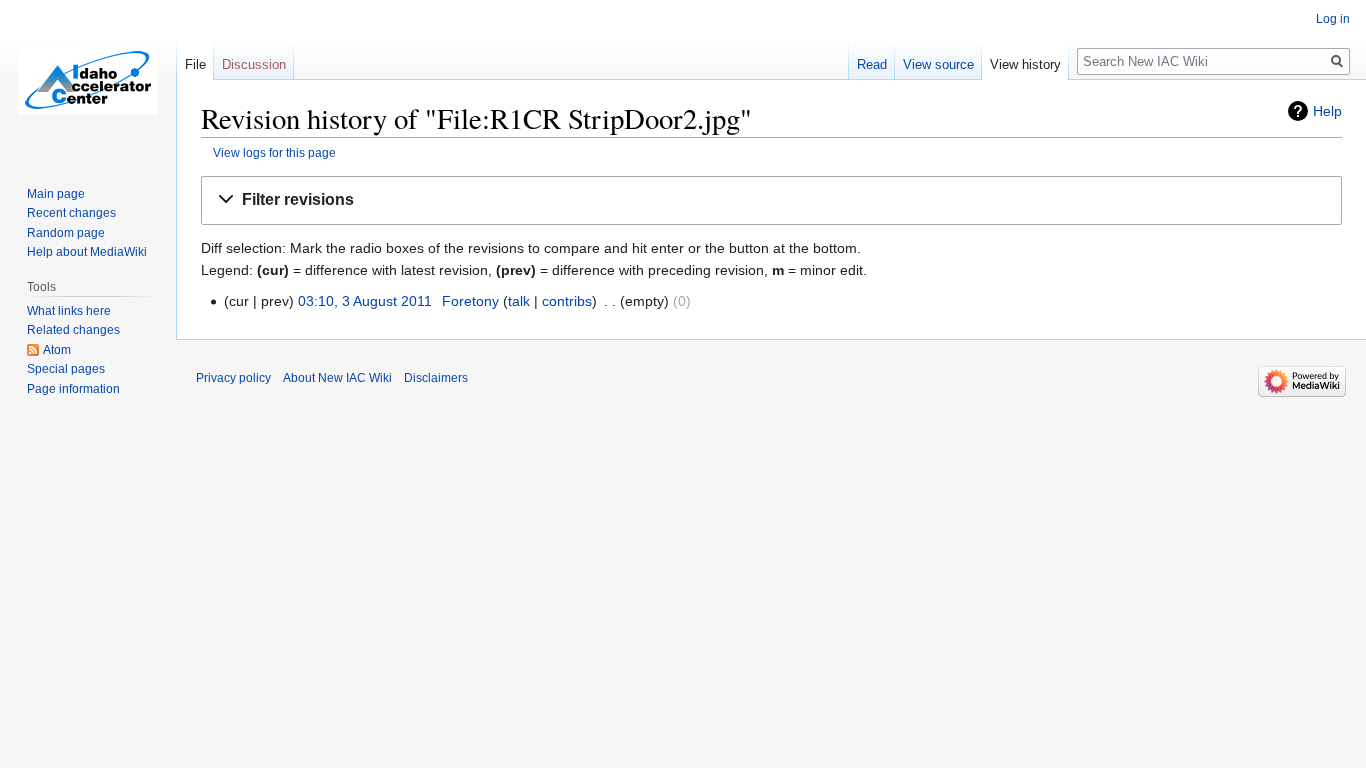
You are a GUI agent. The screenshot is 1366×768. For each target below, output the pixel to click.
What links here (69, 311)
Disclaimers (436, 378)
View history (1025, 64)
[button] (771, 200)
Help (1327, 111)
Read (872, 64)
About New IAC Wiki (337, 378)
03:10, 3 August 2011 (365, 301)
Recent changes (71, 213)
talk (519, 301)
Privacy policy (233, 378)
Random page (66, 233)
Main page (56, 194)
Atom (57, 350)
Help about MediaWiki (87, 252)
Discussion (254, 64)
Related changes (73, 330)
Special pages (66, 369)
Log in (1333, 19)
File (195, 64)
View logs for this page (274, 152)
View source (938, 64)
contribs (567, 301)
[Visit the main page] (88, 80)
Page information (73, 389)
